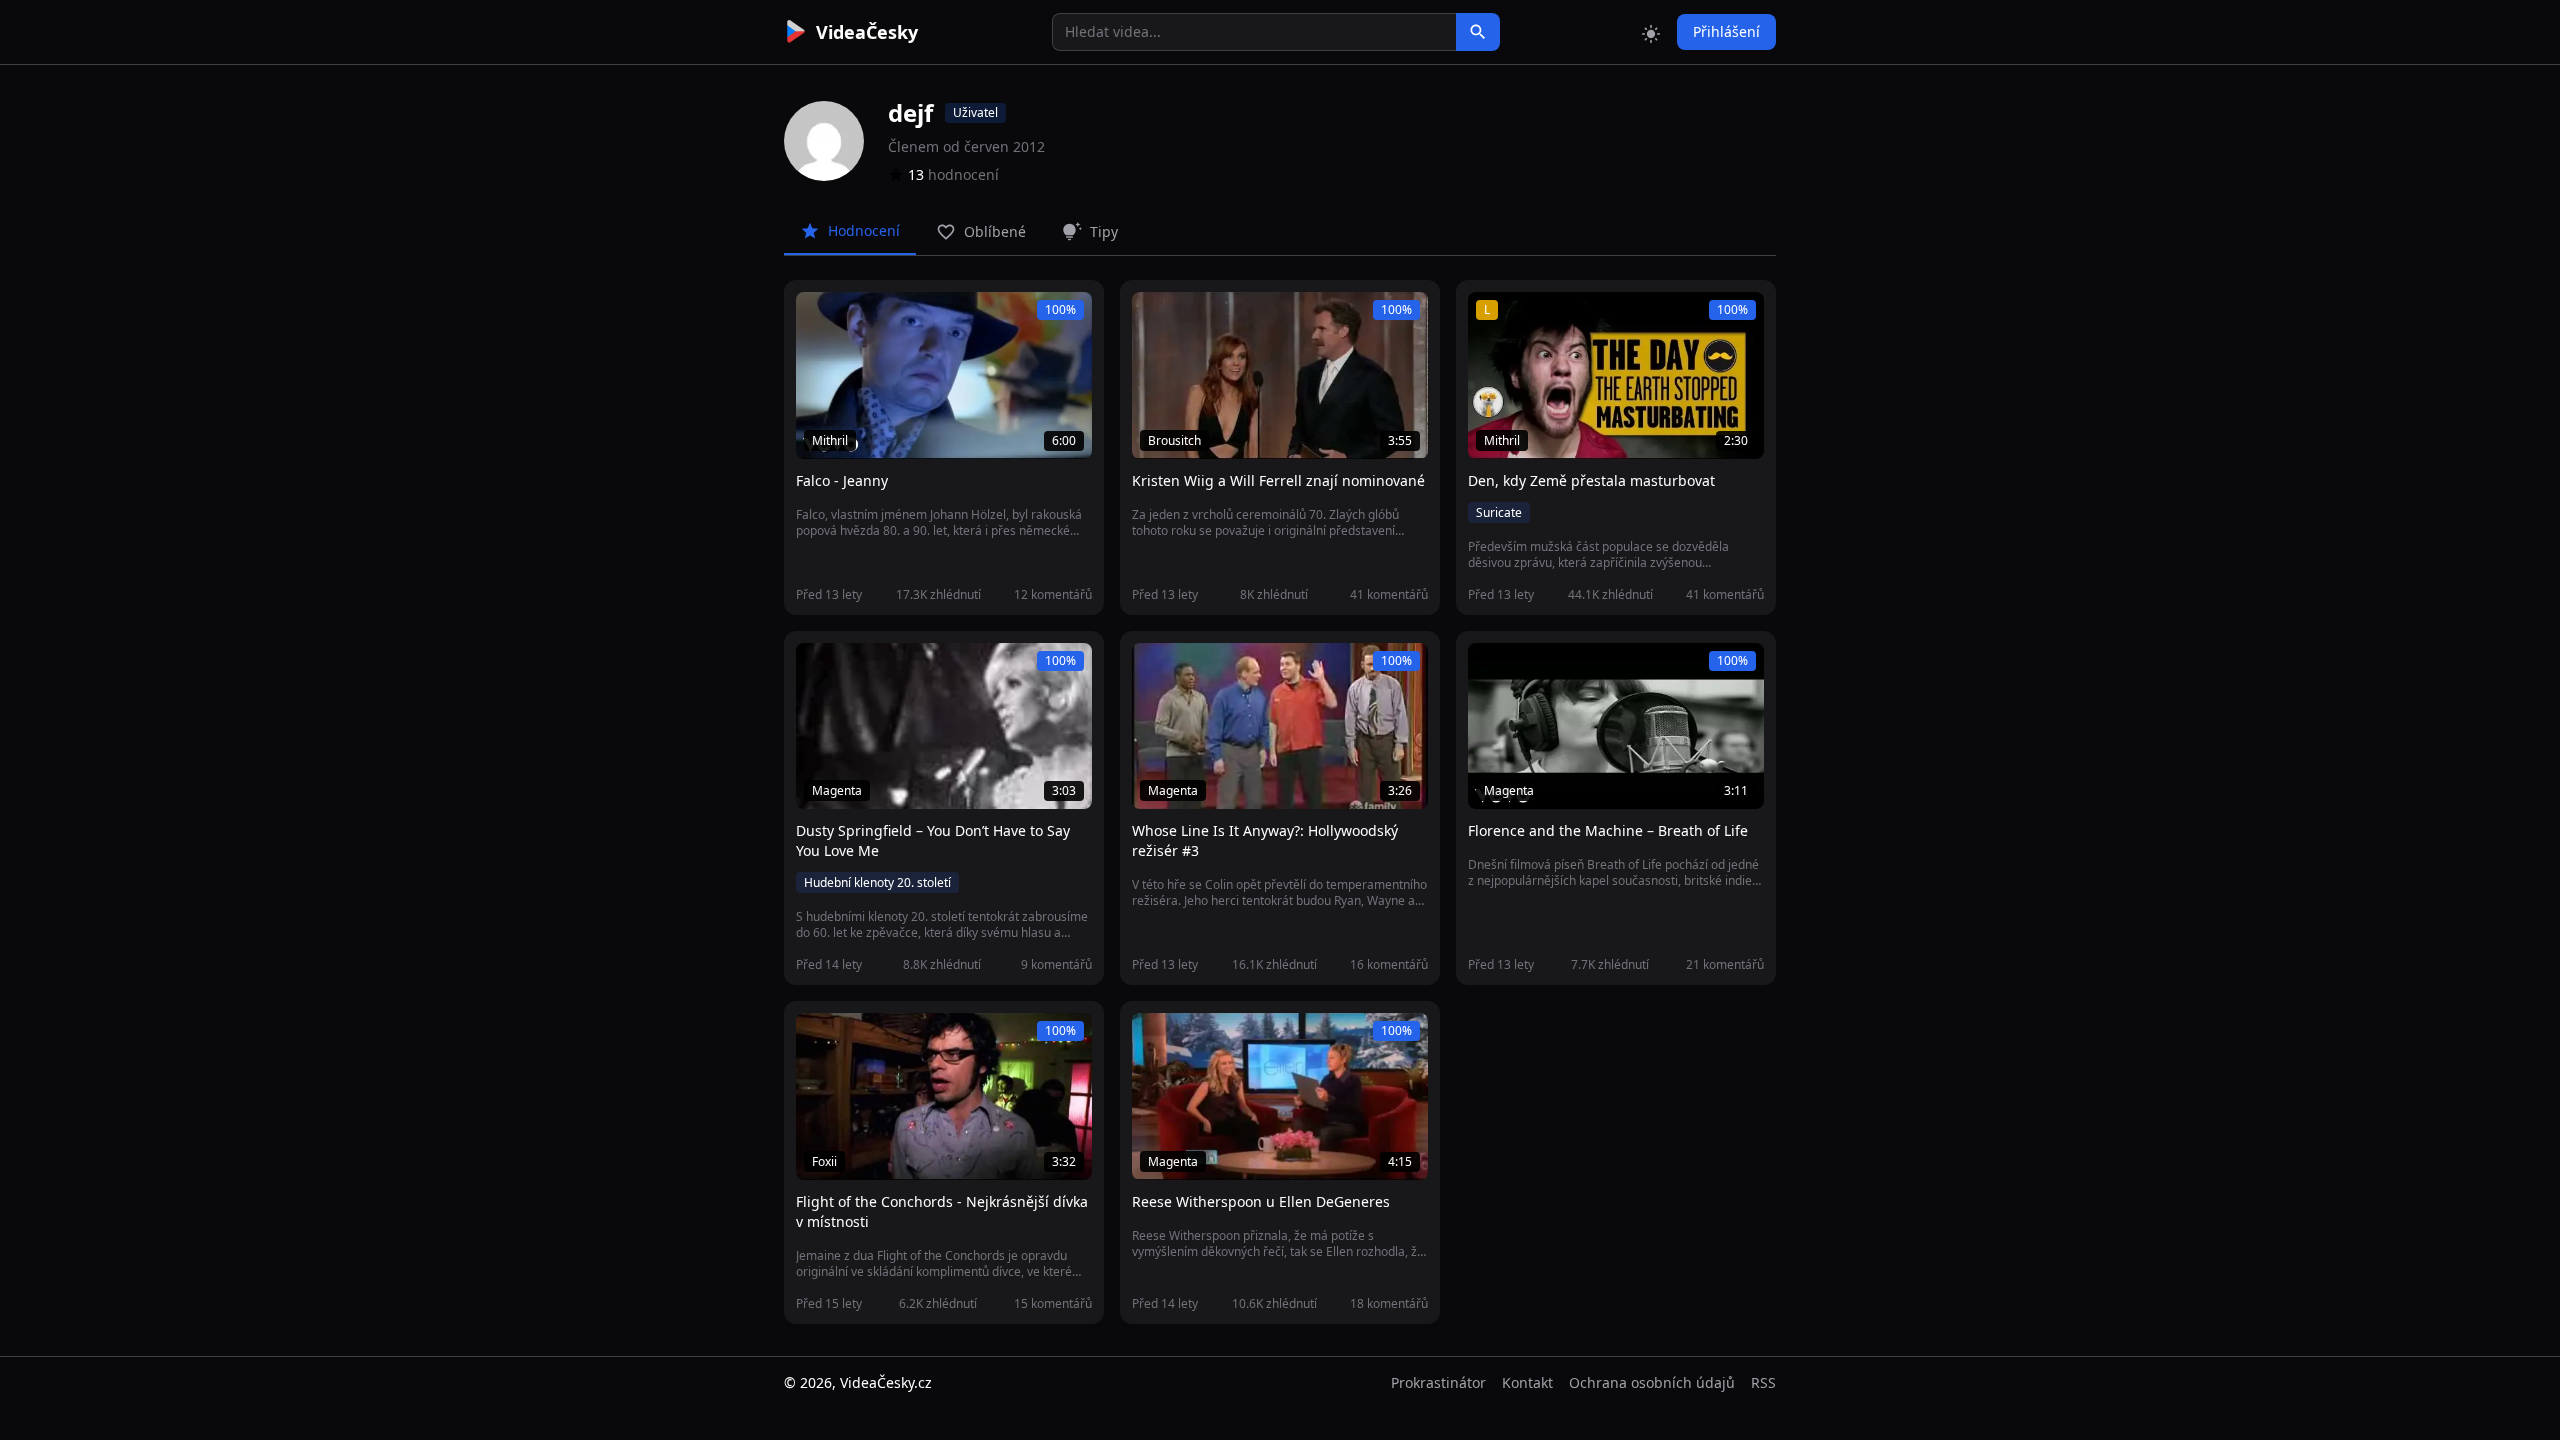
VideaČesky (867, 32)
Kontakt (1527, 1382)
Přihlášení (1726, 31)
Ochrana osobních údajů (1652, 1382)
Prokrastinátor (1438, 1382)
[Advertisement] (672, 365)
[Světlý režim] (1651, 32)
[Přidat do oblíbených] (820, 318)
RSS (1763, 1382)
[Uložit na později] (856, 318)
